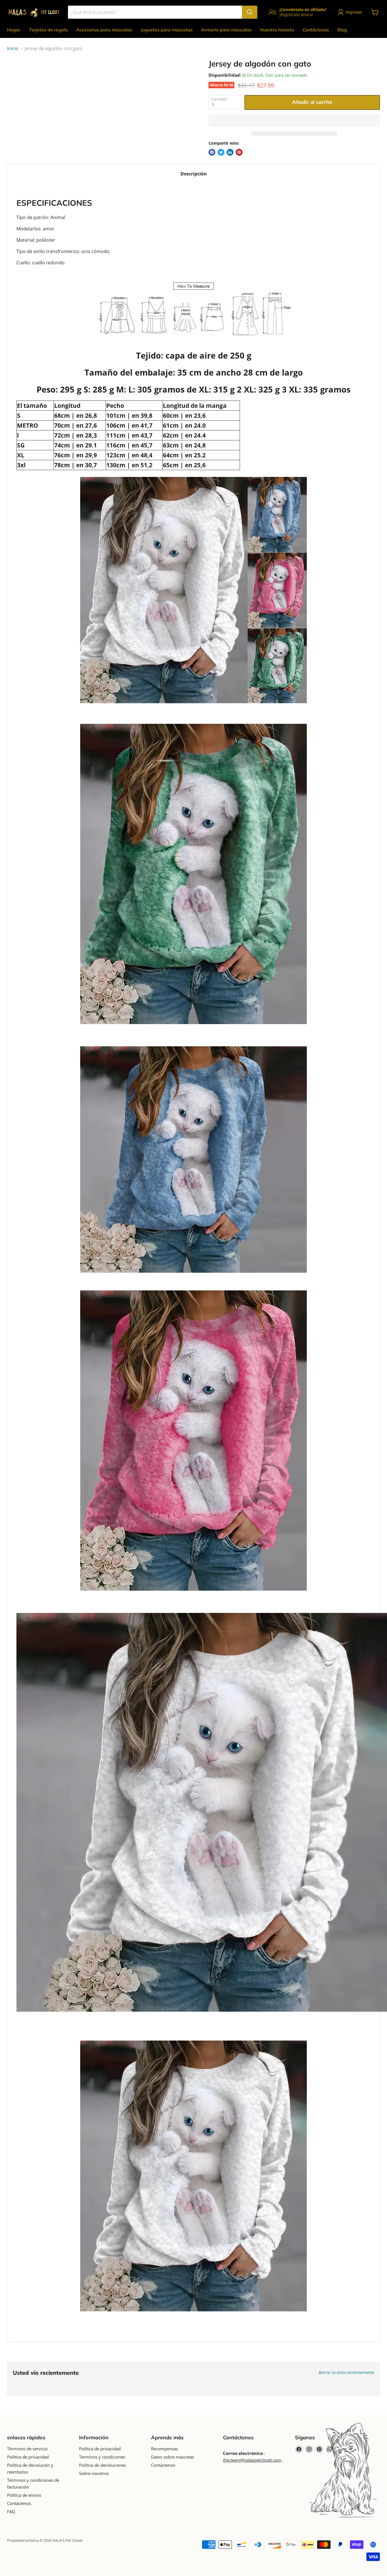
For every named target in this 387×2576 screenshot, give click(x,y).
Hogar (14, 30)
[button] (294, 121)
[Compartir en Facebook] (212, 152)
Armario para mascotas (226, 30)
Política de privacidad (28, 2457)
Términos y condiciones (102, 2457)
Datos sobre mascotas (173, 2457)
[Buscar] (250, 12)
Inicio (13, 48)
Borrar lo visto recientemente (346, 2373)
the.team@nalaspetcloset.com (252, 2460)
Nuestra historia (277, 30)
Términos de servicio (27, 2449)
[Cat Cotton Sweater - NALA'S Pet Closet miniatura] (18, 75)
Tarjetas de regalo (48, 30)
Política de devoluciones (103, 2465)
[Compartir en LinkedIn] (230, 152)
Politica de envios (24, 2495)
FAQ (11, 2511)
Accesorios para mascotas (104, 30)
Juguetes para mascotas (167, 30)
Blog (342, 30)
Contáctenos (316, 30)
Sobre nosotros (94, 2473)
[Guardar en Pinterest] (239, 152)
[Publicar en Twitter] (221, 152)
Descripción (194, 174)
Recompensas (164, 2449)
